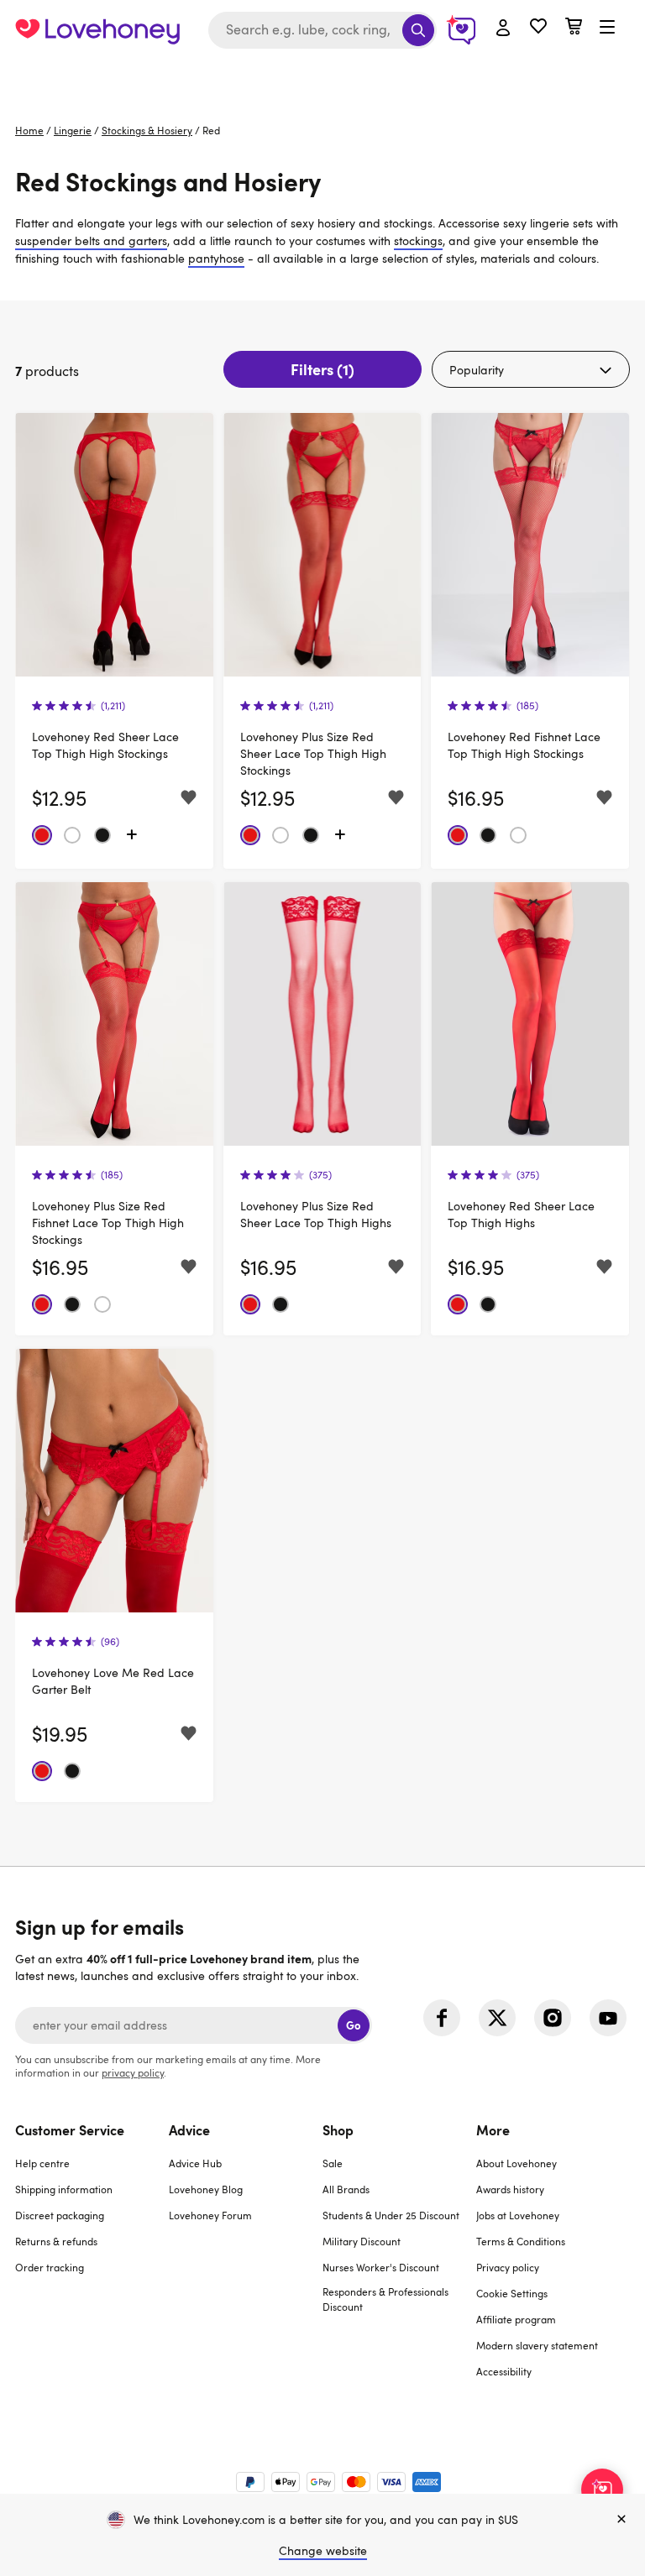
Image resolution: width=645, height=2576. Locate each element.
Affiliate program (516, 2319)
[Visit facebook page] (442, 2018)
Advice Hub (195, 2163)
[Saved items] (189, 798)
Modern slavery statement (537, 2345)
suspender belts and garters (91, 240)
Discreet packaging (60, 2215)
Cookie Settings (512, 2293)
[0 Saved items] (538, 28)
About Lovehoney (517, 2163)
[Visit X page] (497, 2018)
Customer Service (70, 2129)
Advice (189, 2129)
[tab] (92, 2261)
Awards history (510, 2189)
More (493, 2129)
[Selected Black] (102, 835)
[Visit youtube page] (608, 2018)
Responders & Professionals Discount (385, 2299)
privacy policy (133, 2072)
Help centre (42, 2163)
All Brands (346, 2189)
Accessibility (504, 2371)
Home (29, 130)
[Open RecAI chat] (602, 2490)
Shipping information (64, 2189)
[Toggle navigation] (607, 28)
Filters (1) (322, 369)
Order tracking (50, 2267)
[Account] (503, 29)
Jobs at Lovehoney (518, 2215)
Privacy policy (508, 2267)
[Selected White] (72, 835)
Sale (333, 2163)
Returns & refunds (56, 2241)
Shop (338, 2129)
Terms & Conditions (521, 2241)
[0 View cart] (574, 28)
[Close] (621, 2520)
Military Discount (362, 2241)
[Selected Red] (42, 835)
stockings (418, 240)
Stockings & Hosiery (147, 130)
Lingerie (73, 130)
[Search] (418, 30)
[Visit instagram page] (553, 2018)
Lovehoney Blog (206, 2189)
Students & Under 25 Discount (391, 2215)
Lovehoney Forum (210, 2215)
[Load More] (132, 835)
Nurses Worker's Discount (381, 2267)
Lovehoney (323, 78)
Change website (323, 2550)
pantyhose (216, 258)
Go (353, 2025)
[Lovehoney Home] (97, 30)
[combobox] (322, 30)
